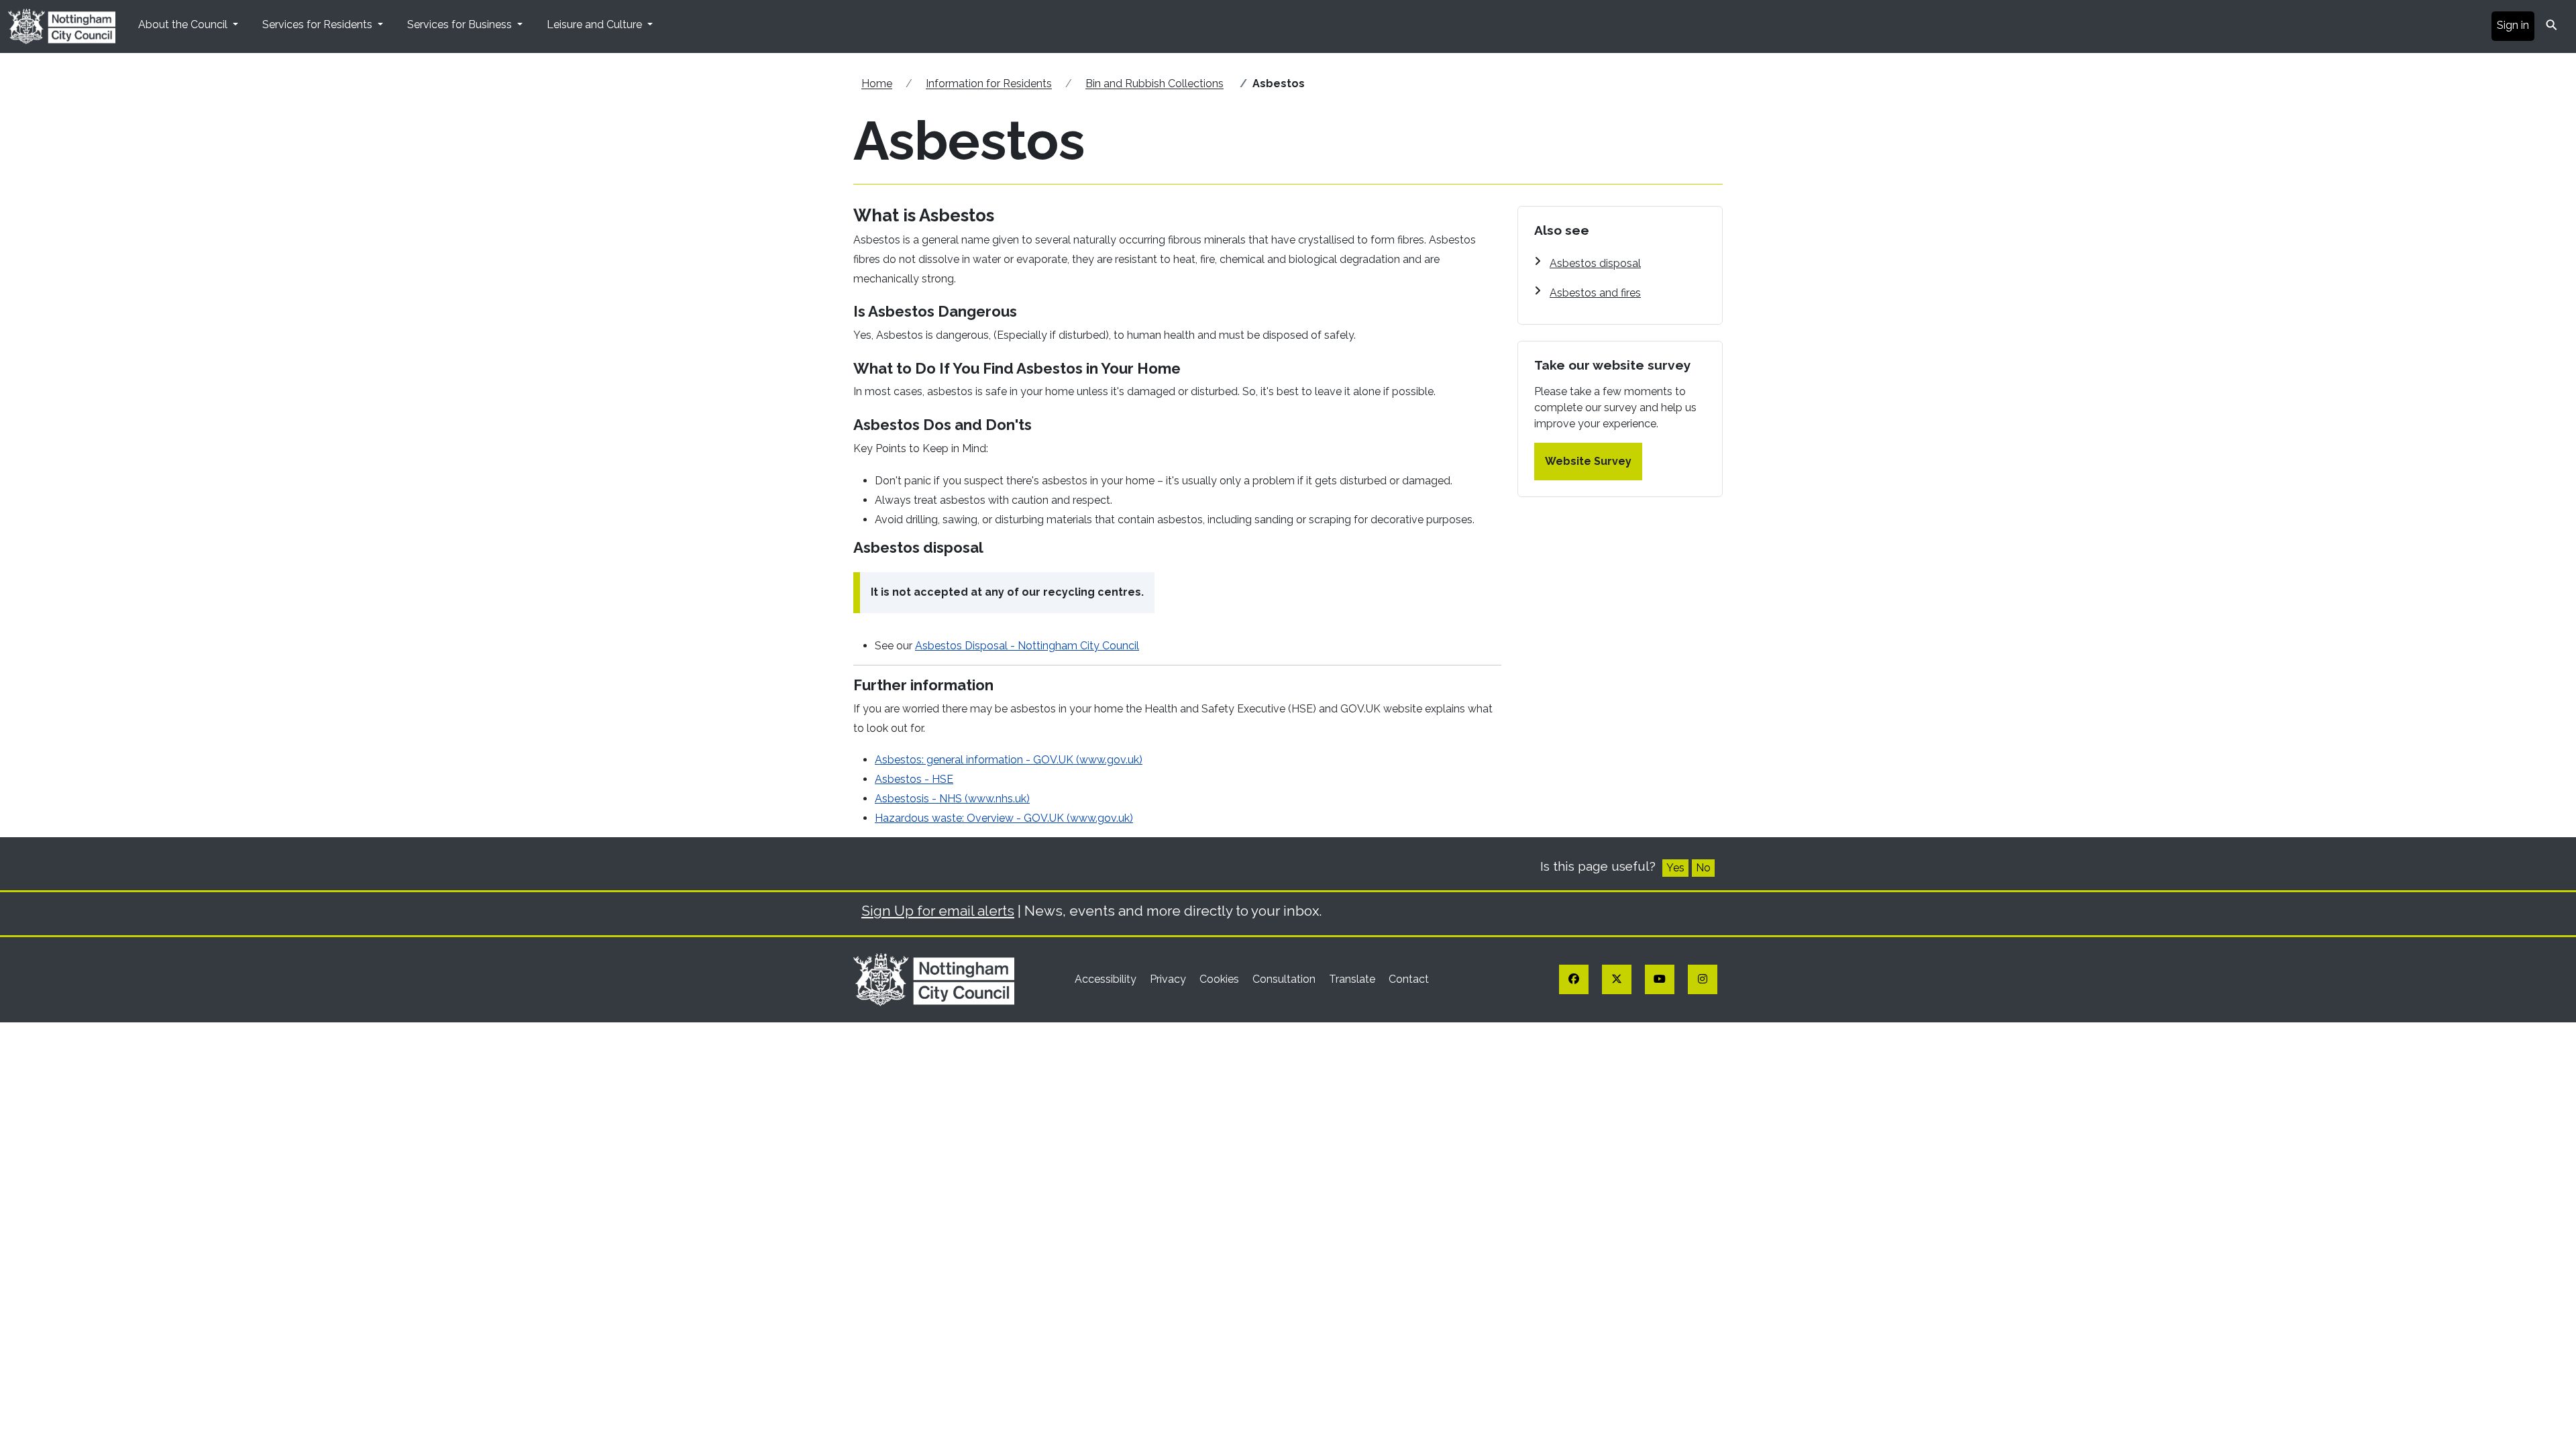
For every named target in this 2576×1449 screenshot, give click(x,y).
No (1703, 868)
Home (877, 84)
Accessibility (1107, 979)
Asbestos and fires (1595, 293)
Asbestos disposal (1595, 263)
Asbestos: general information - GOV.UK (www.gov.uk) (1009, 760)
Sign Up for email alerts (938, 911)
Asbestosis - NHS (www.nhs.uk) (952, 799)
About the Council (184, 24)
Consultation (1285, 979)
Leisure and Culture (596, 24)
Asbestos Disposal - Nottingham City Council (1027, 646)
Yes (1675, 868)
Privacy (1169, 979)
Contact (1409, 979)
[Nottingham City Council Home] (934, 978)
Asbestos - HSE (914, 779)
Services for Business (461, 24)
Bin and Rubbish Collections (1155, 84)
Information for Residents (989, 84)
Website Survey (1588, 461)
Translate (1353, 979)
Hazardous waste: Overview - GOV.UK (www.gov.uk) (1004, 818)
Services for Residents (319, 24)
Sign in (2513, 25)
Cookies (1221, 979)
